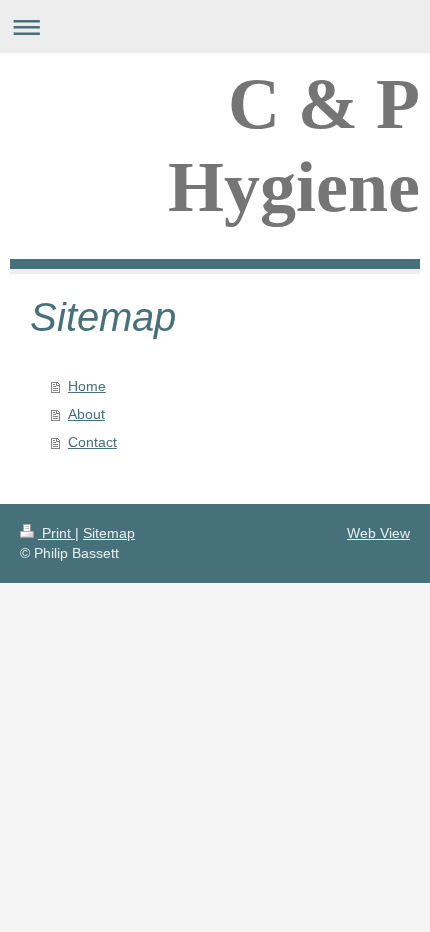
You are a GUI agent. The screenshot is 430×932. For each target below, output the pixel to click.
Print (56, 533)
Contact (92, 442)
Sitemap (109, 533)
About (86, 414)
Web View (378, 533)
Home (87, 386)
